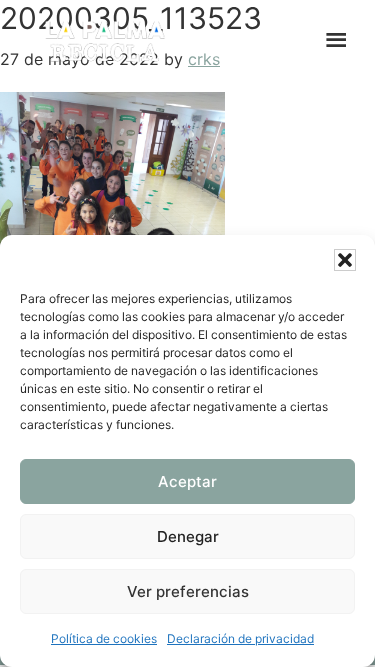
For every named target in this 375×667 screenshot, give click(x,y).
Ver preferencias (188, 591)
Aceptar (187, 481)
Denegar (188, 536)
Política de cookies (104, 638)
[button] (345, 260)
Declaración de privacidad (240, 638)
